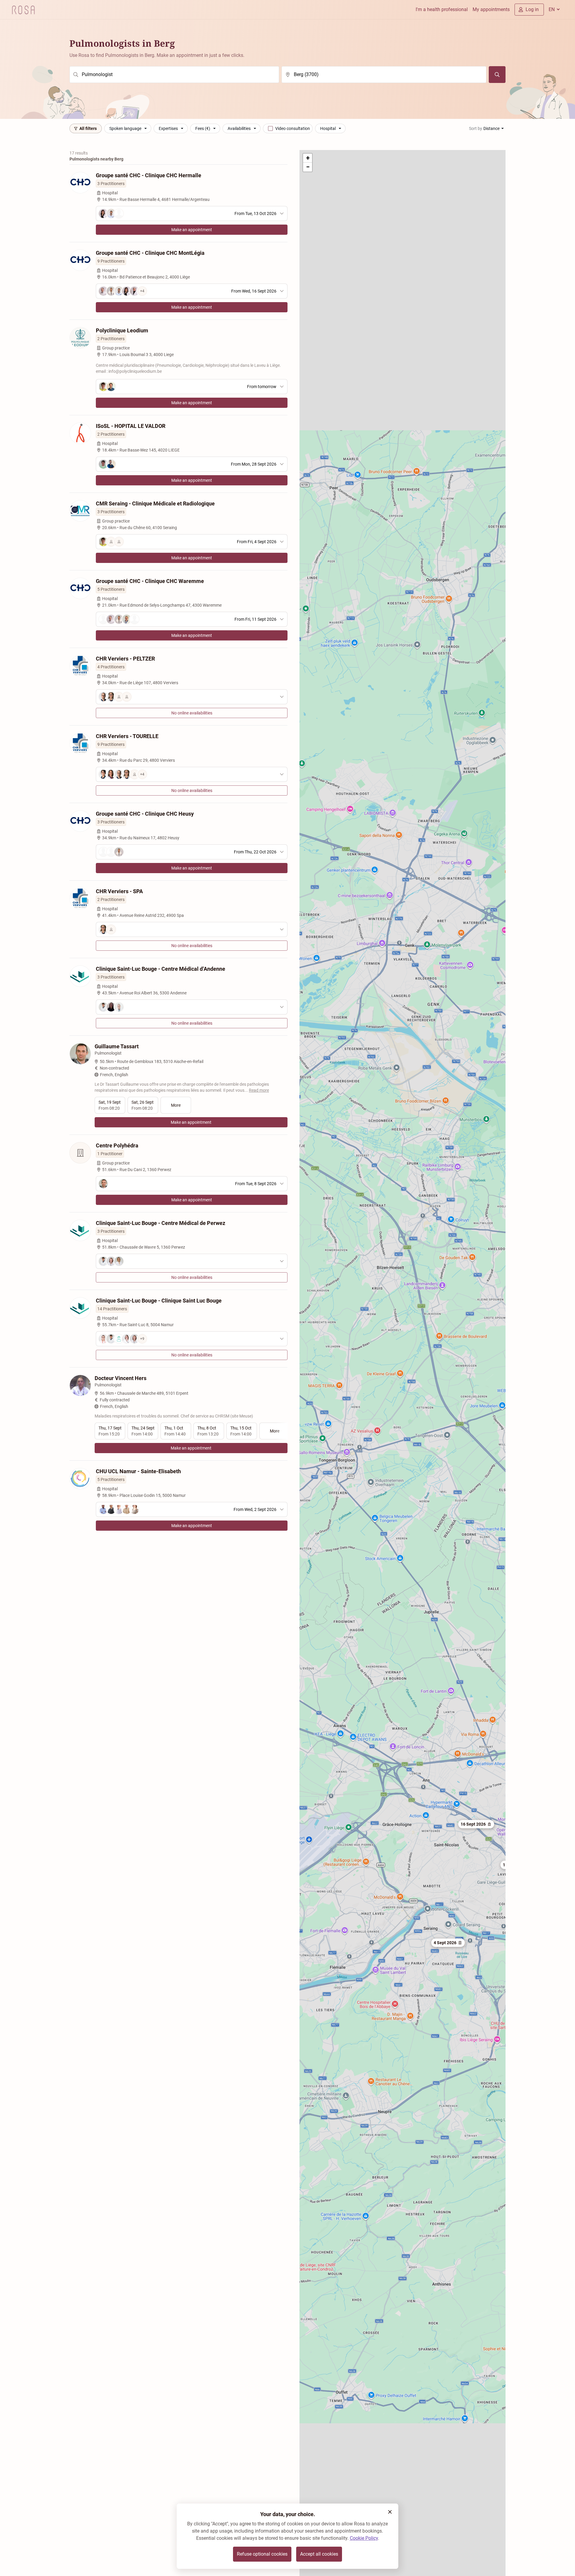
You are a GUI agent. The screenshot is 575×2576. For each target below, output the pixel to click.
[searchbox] (174, 75)
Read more (259, 1090)
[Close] (390, 2512)
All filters (88, 128)
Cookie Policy (364, 2538)
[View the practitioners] (192, 697)
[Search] (497, 75)
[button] (448, 1943)
